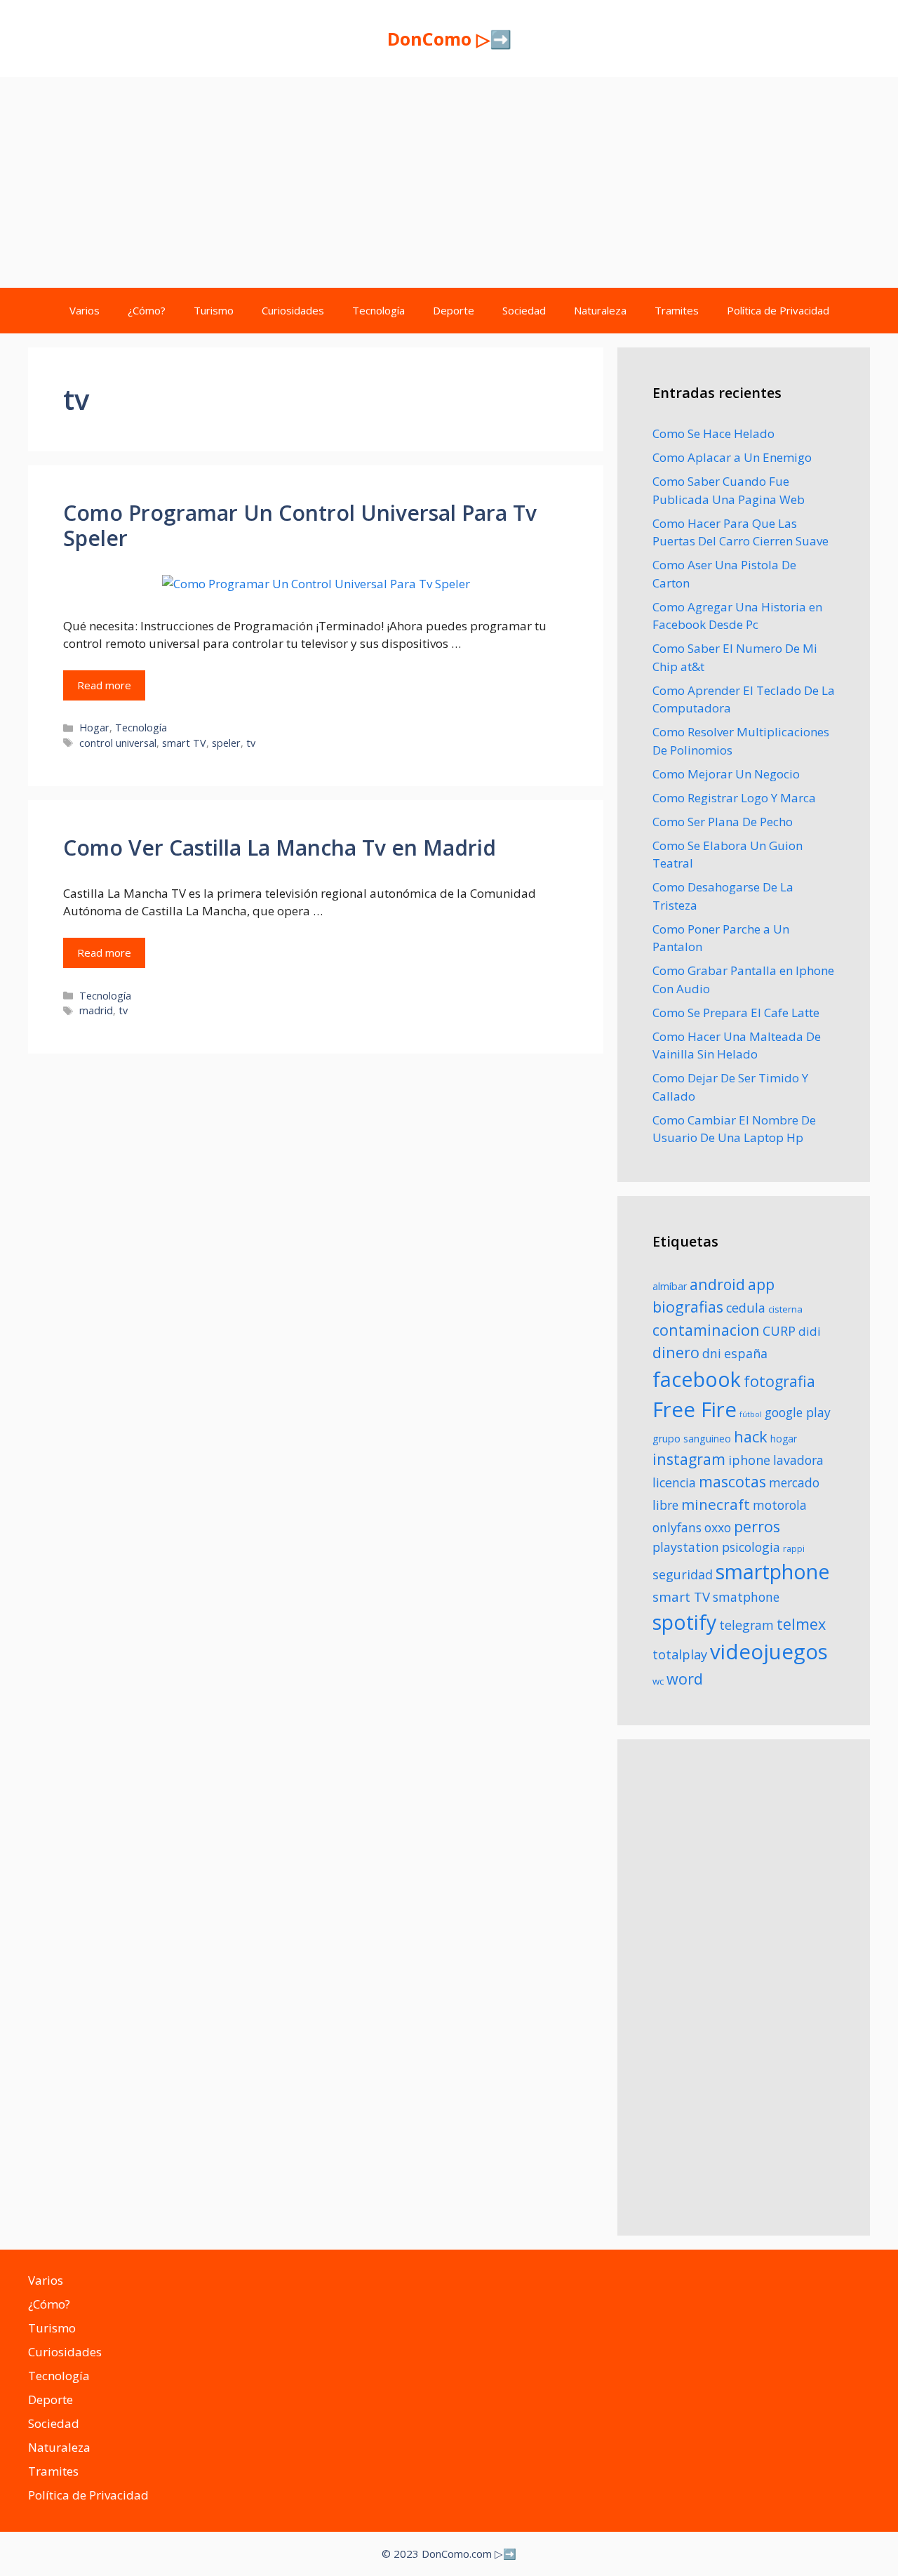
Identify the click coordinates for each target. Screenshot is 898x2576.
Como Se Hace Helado (713, 433)
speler (226, 743)
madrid (96, 1010)
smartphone (773, 1571)
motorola (780, 1505)
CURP (779, 1331)
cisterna (785, 1309)
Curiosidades (293, 310)
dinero (676, 1352)
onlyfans (677, 1527)
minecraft (716, 1504)
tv (251, 743)
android (717, 1284)
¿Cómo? (147, 310)
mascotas (732, 1481)
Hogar (94, 728)
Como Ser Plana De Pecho (723, 822)
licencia (674, 1482)
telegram (746, 1625)
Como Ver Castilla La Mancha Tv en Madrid (280, 848)
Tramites (677, 310)
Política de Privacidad (778, 310)
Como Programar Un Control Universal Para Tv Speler (300, 525)
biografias (688, 1307)
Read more (104, 685)
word (685, 1679)
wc (658, 1681)
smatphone (746, 1597)
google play (798, 1412)
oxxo (718, 1527)
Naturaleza (600, 310)
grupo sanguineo (692, 1439)
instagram (689, 1459)
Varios (85, 310)
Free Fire (695, 1409)
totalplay (680, 1654)
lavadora (798, 1460)
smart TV (184, 743)
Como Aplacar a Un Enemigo (732, 457)
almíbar (670, 1286)
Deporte (454, 310)
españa (746, 1353)
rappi (794, 1549)
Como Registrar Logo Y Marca (734, 798)
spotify (684, 1622)
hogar (784, 1439)
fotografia (779, 1381)
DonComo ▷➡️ (449, 39)
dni (712, 1353)
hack (751, 1436)
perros (757, 1526)
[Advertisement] (449, 182)
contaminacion (706, 1330)
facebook (697, 1379)
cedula (746, 1308)
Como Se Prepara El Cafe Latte (736, 1013)
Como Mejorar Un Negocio (726, 774)
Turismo (214, 310)
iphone (749, 1460)
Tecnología (378, 310)
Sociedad (524, 310)
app (761, 1284)
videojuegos (769, 1652)
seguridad (683, 1574)
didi (810, 1331)
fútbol (751, 1414)
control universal (118, 743)
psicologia (751, 1547)
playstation (686, 1547)
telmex (801, 1624)
